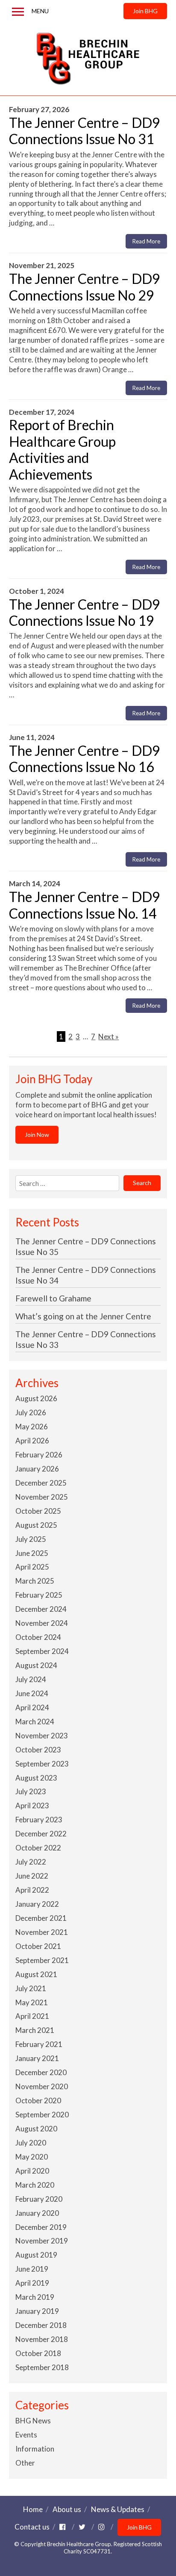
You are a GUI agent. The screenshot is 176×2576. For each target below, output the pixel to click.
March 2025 (35, 1581)
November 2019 (42, 2241)
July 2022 (31, 1862)
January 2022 (37, 1904)
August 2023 (36, 1778)
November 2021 (42, 1932)
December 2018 (41, 2325)
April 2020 (32, 2171)
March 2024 (35, 1722)
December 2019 (41, 2227)
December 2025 (41, 1483)
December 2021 (41, 1918)
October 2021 (38, 1946)
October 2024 (38, 1637)
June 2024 (32, 1693)
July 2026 (31, 1412)
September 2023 (42, 1764)
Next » (109, 1036)
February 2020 (39, 2199)
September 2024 (42, 1651)
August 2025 (36, 1525)
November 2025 (42, 1497)
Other (25, 2463)
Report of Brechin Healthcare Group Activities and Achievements (62, 449)
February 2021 (39, 2044)
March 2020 (35, 2185)
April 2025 (32, 1567)
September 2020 (42, 2115)
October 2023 (38, 1750)
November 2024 (42, 1623)
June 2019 (32, 2269)
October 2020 (38, 2100)
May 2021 (32, 2002)
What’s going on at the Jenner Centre (83, 1316)
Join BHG (145, 11)
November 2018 (42, 2339)
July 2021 (31, 1988)
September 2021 (42, 1960)
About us (67, 2509)
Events (26, 2435)
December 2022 (41, 1834)
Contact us (32, 2527)
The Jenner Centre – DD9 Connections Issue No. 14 (85, 905)
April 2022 (32, 1890)
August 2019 (36, 2255)
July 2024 (31, 1679)
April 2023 (32, 1806)
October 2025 (38, 1511)
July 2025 (31, 1539)
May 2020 (32, 2157)
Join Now (37, 1135)
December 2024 (41, 1609)
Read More (146, 241)
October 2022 (38, 1848)
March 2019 (35, 2297)
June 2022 (32, 1876)
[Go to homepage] (88, 59)
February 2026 (39, 1455)
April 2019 (32, 2283)
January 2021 (37, 2058)
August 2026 (36, 1398)
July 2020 (31, 2143)
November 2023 (42, 1736)
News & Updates (118, 2509)
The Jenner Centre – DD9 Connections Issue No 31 (85, 131)
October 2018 (38, 2353)
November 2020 (42, 2086)
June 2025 (32, 1553)
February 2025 (39, 1595)
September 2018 (42, 2367)
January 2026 (37, 1469)
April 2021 (32, 2016)
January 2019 (37, 2311)
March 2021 (35, 2030)
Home (33, 2509)
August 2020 (36, 2129)
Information (35, 2449)
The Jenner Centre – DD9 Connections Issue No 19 (85, 612)
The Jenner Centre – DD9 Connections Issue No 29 (85, 287)
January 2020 (37, 2213)
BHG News (33, 2421)
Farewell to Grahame (53, 1298)
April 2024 (32, 1707)
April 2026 (32, 1441)
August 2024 (36, 1665)
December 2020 (41, 2072)
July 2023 (31, 1791)
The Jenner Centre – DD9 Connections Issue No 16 (85, 759)
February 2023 (39, 1820)
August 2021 (36, 1974)
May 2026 (32, 1427)
